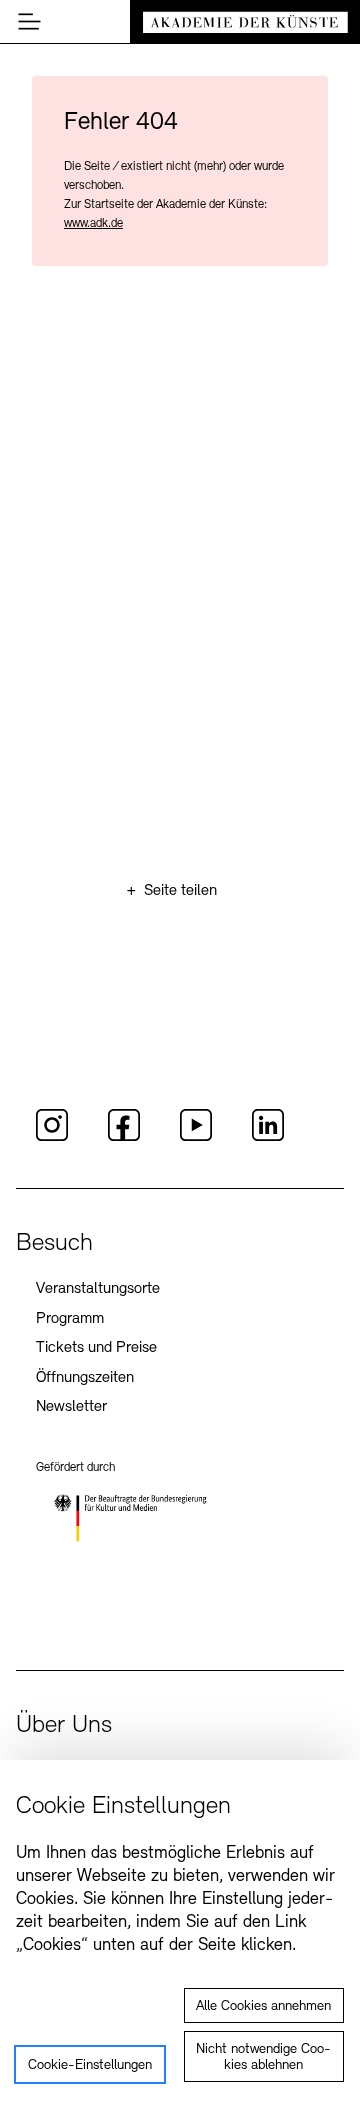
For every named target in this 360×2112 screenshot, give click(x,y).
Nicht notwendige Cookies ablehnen (263, 2057)
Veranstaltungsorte (98, 1289)
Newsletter (71, 1407)
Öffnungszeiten (85, 1378)
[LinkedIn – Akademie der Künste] (268, 1138)
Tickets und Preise (96, 1348)
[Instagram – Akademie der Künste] (52, 1138)
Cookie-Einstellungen (90, 2065)
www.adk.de (93, 224)
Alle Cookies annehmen (263, 2006)
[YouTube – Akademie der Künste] (196, 1138)
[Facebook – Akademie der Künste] (124, 1138)
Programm (70, 1319)
